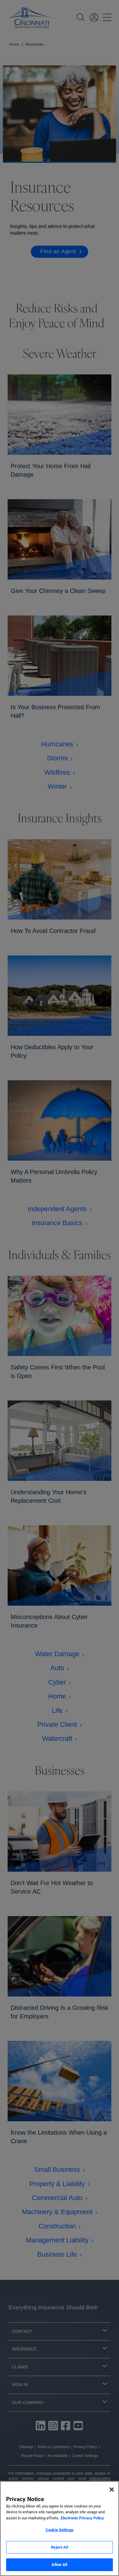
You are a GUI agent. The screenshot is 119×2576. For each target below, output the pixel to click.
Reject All (59, 2547)
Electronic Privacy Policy (82, 2518)
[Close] (112, 2490)
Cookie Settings (60, 2530)
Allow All (59, 2565)
